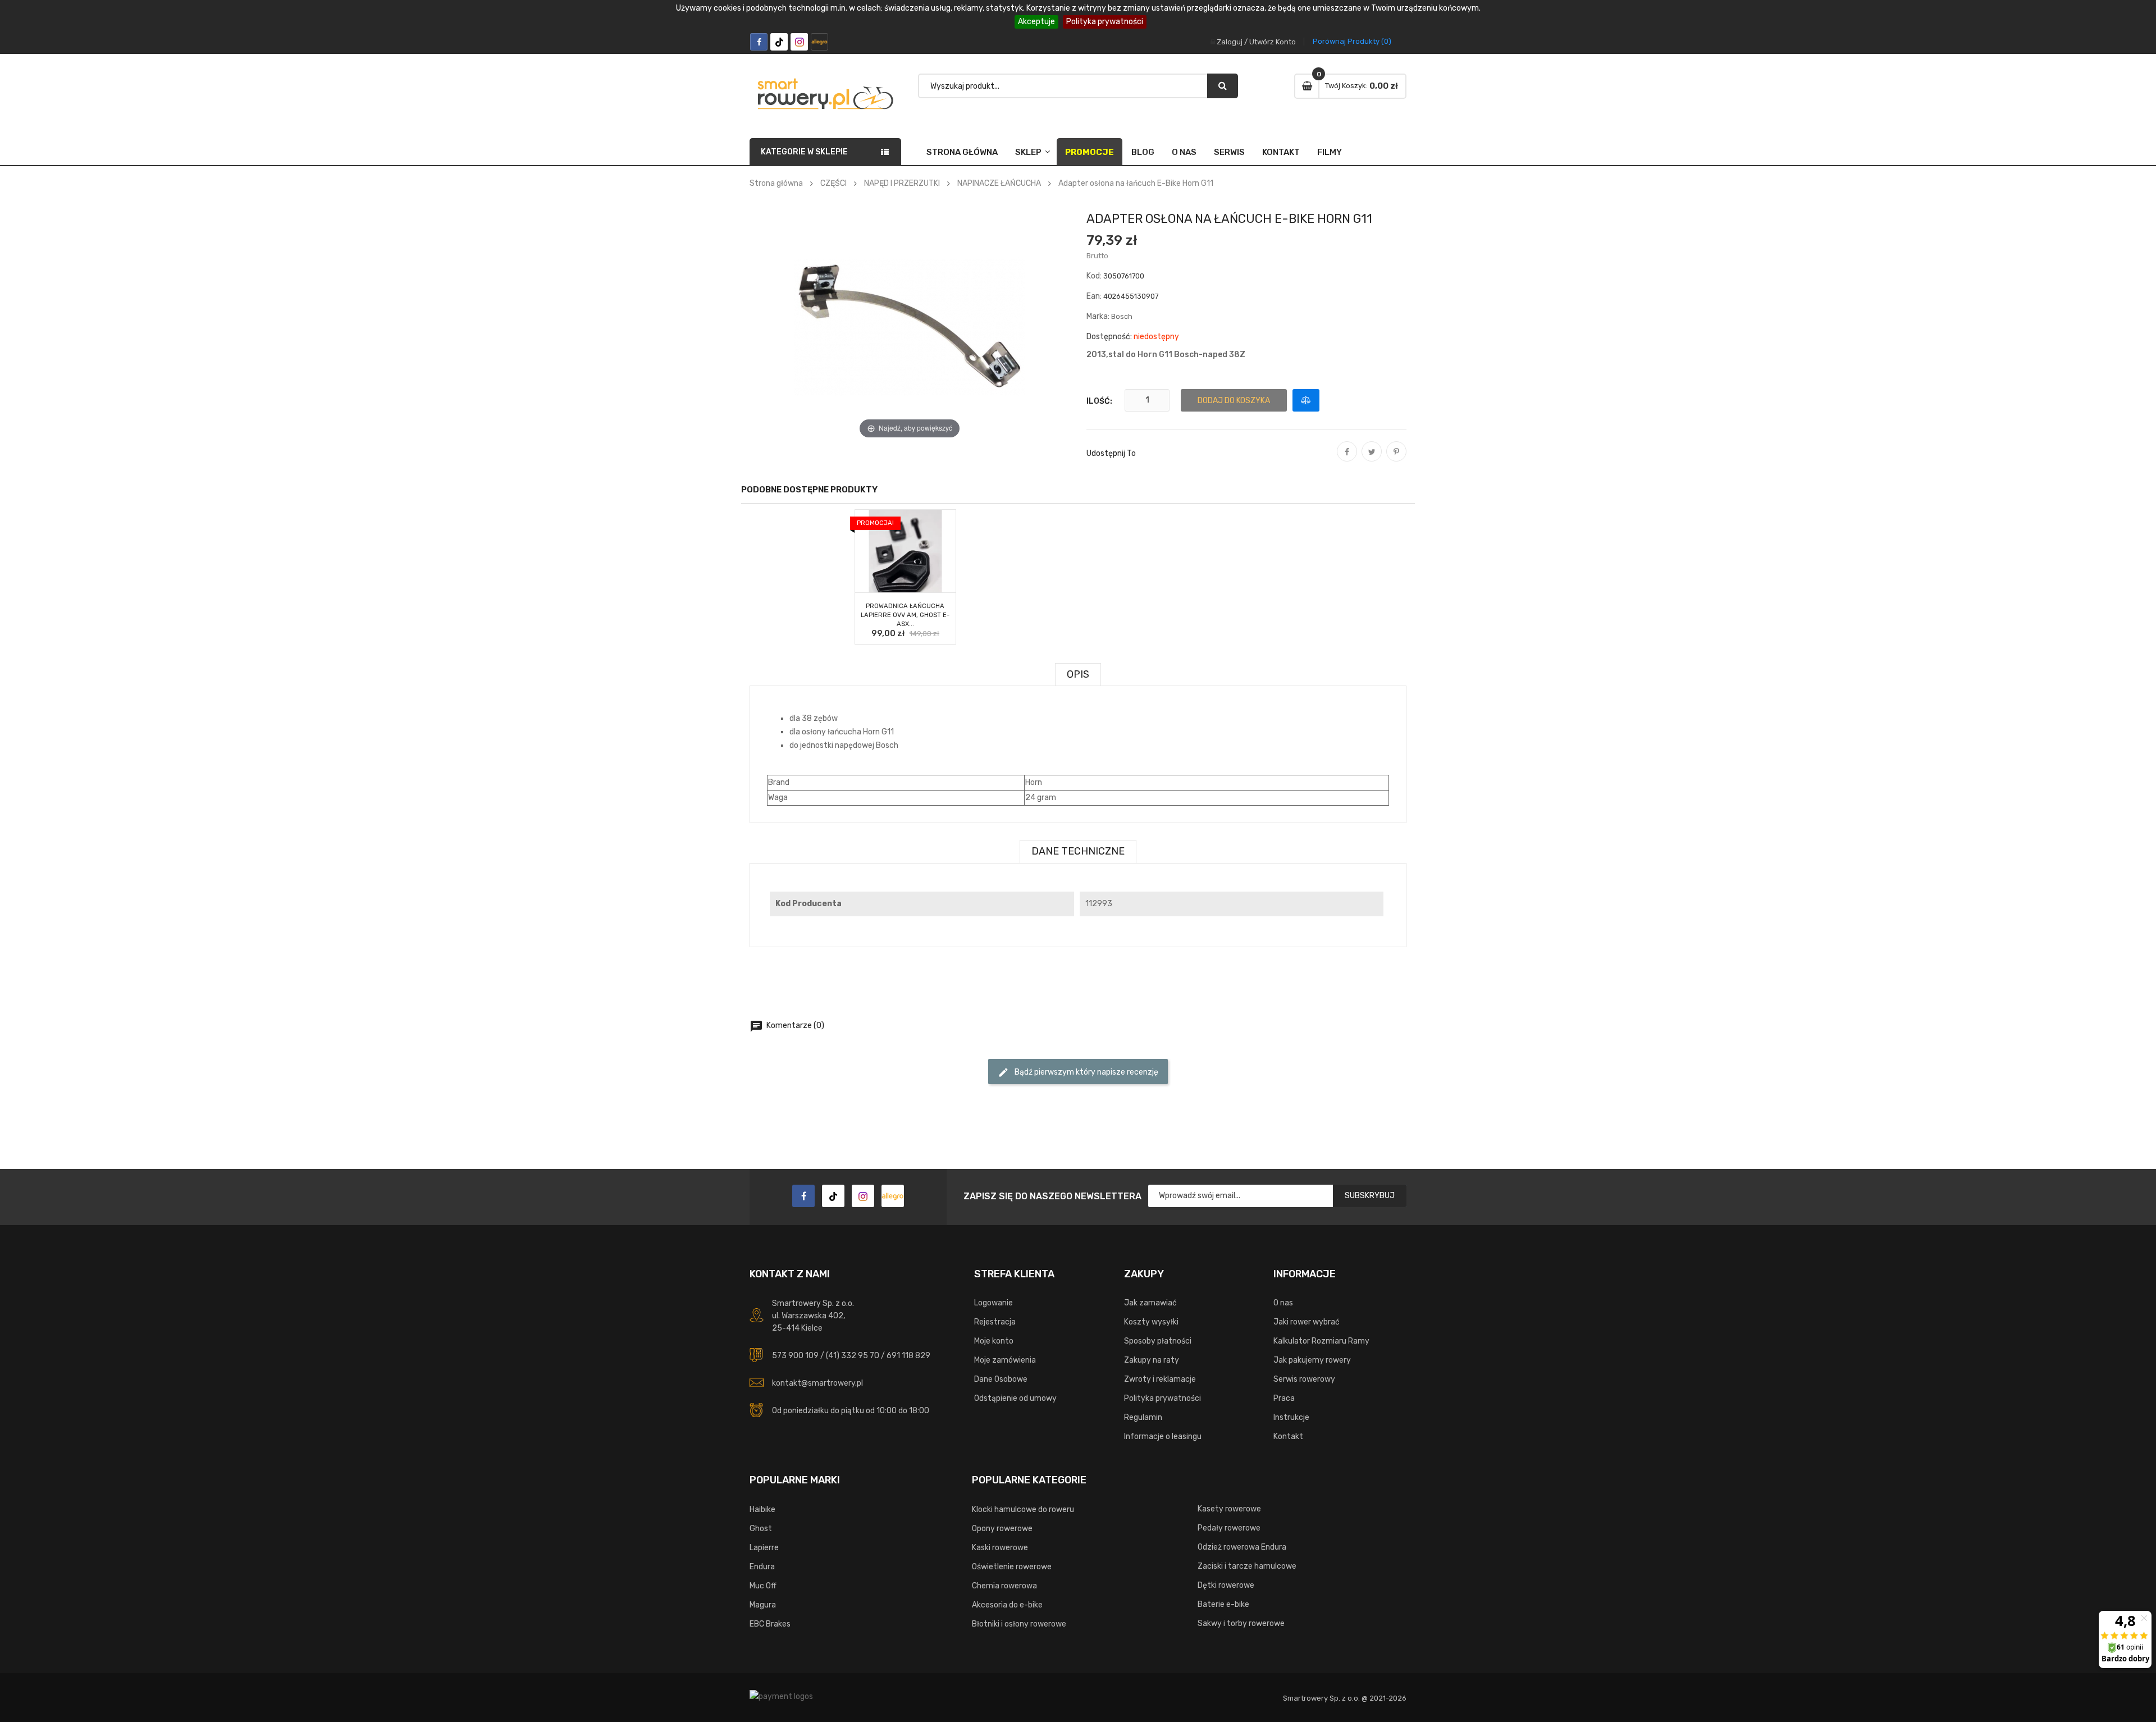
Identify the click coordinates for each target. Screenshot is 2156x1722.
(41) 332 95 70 (853, 1356)
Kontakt (1281, 152)
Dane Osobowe (1001, 1379)
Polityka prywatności (1105, 22)
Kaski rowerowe (1000, 1548)
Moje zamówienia (1005, 1360)
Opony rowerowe (1002, 1529)
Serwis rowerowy (1304, 1379)
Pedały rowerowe (1229, 1528)
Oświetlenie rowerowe (1012, 1567)
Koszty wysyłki (1151, 1322)
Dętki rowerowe (1226, 1585)
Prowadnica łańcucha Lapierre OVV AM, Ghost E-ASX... (905, 615)
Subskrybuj (1370, 1196)
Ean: (1094, 296)
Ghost (761, 1529)
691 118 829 (908, 1356)
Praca (1284, 1398)
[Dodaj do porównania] (1306, 400)
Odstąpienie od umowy (1015, 1398)
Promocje (1090, 152)
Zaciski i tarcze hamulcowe (1247, 1566)
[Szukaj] (1223, 86)
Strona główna (962, 152)
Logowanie (994, 1303)
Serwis (1229, 152)
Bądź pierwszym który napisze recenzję (1078, 1072)
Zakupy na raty (1152, 1360)
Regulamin (1143, 1417)
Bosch (1122, 316)
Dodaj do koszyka (1234, 401)
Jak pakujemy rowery (1312, 1360)
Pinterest (1396, 459)
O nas (1184, 152)
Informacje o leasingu (1163, 1436)
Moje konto (994, 1341)
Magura (763, 1605)
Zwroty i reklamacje (1160, 1379)
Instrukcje (1291, 1417)
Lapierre (764, 1548)
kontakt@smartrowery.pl (817, 1383)
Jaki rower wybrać (1307, 1322)
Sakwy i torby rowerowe (1241, 1623)
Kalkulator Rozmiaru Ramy (1321, 1341)
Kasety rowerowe (1229, 1509)
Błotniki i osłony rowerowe (1019, 1624)
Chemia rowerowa (1004, 1586)
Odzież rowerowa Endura (1242, 1547)
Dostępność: (1109, 337)
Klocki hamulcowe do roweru (1023, 1509)
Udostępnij (1347, 459)
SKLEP (1028, 152)
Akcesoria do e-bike (1007, 1605)
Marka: (1098, 316)
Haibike (762, 1509)
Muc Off (763, 1586)
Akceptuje (1036, 22)
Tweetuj (1372, 459)
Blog (1143, 152)
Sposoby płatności (1158, 1341)
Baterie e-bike (1223, 1604)
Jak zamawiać (1150, 1303)
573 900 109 (795, 1356)
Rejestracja (995, 1322)
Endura (762, 1567)
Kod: (1094, 276)
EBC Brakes (770, 1624)
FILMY (1330, 152)
